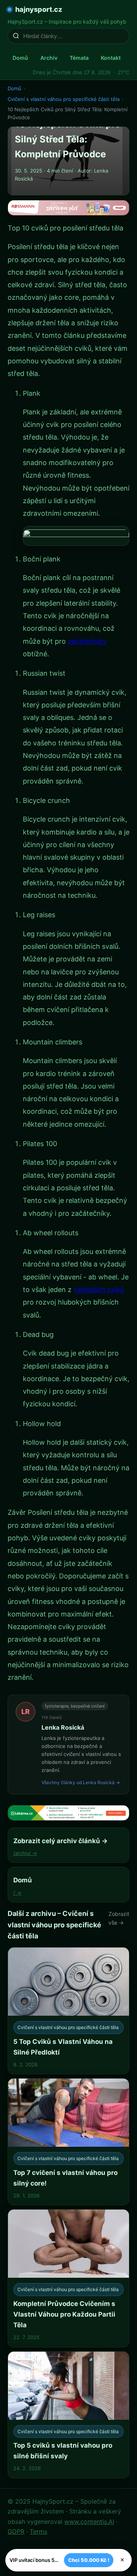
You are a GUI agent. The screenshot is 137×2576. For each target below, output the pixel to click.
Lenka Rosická (63, 1727)
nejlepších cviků (99, 1290)
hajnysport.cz (39, 9)
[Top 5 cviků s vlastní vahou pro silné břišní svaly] (68, 2415)
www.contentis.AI (89, 2522)
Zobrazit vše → (119, 1918)
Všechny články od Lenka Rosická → (81, 1782)
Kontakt (111, 58)
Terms (38, 2531)
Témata (79, 58)
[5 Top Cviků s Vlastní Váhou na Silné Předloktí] (68, 2011)
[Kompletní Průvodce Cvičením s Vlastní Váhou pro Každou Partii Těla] (68, 2278)
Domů (20, 58)
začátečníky (87, 641)
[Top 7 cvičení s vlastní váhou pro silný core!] (68, 2142)
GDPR (16, 2531)
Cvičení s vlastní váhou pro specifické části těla (64, 99)
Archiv (49, 58)
